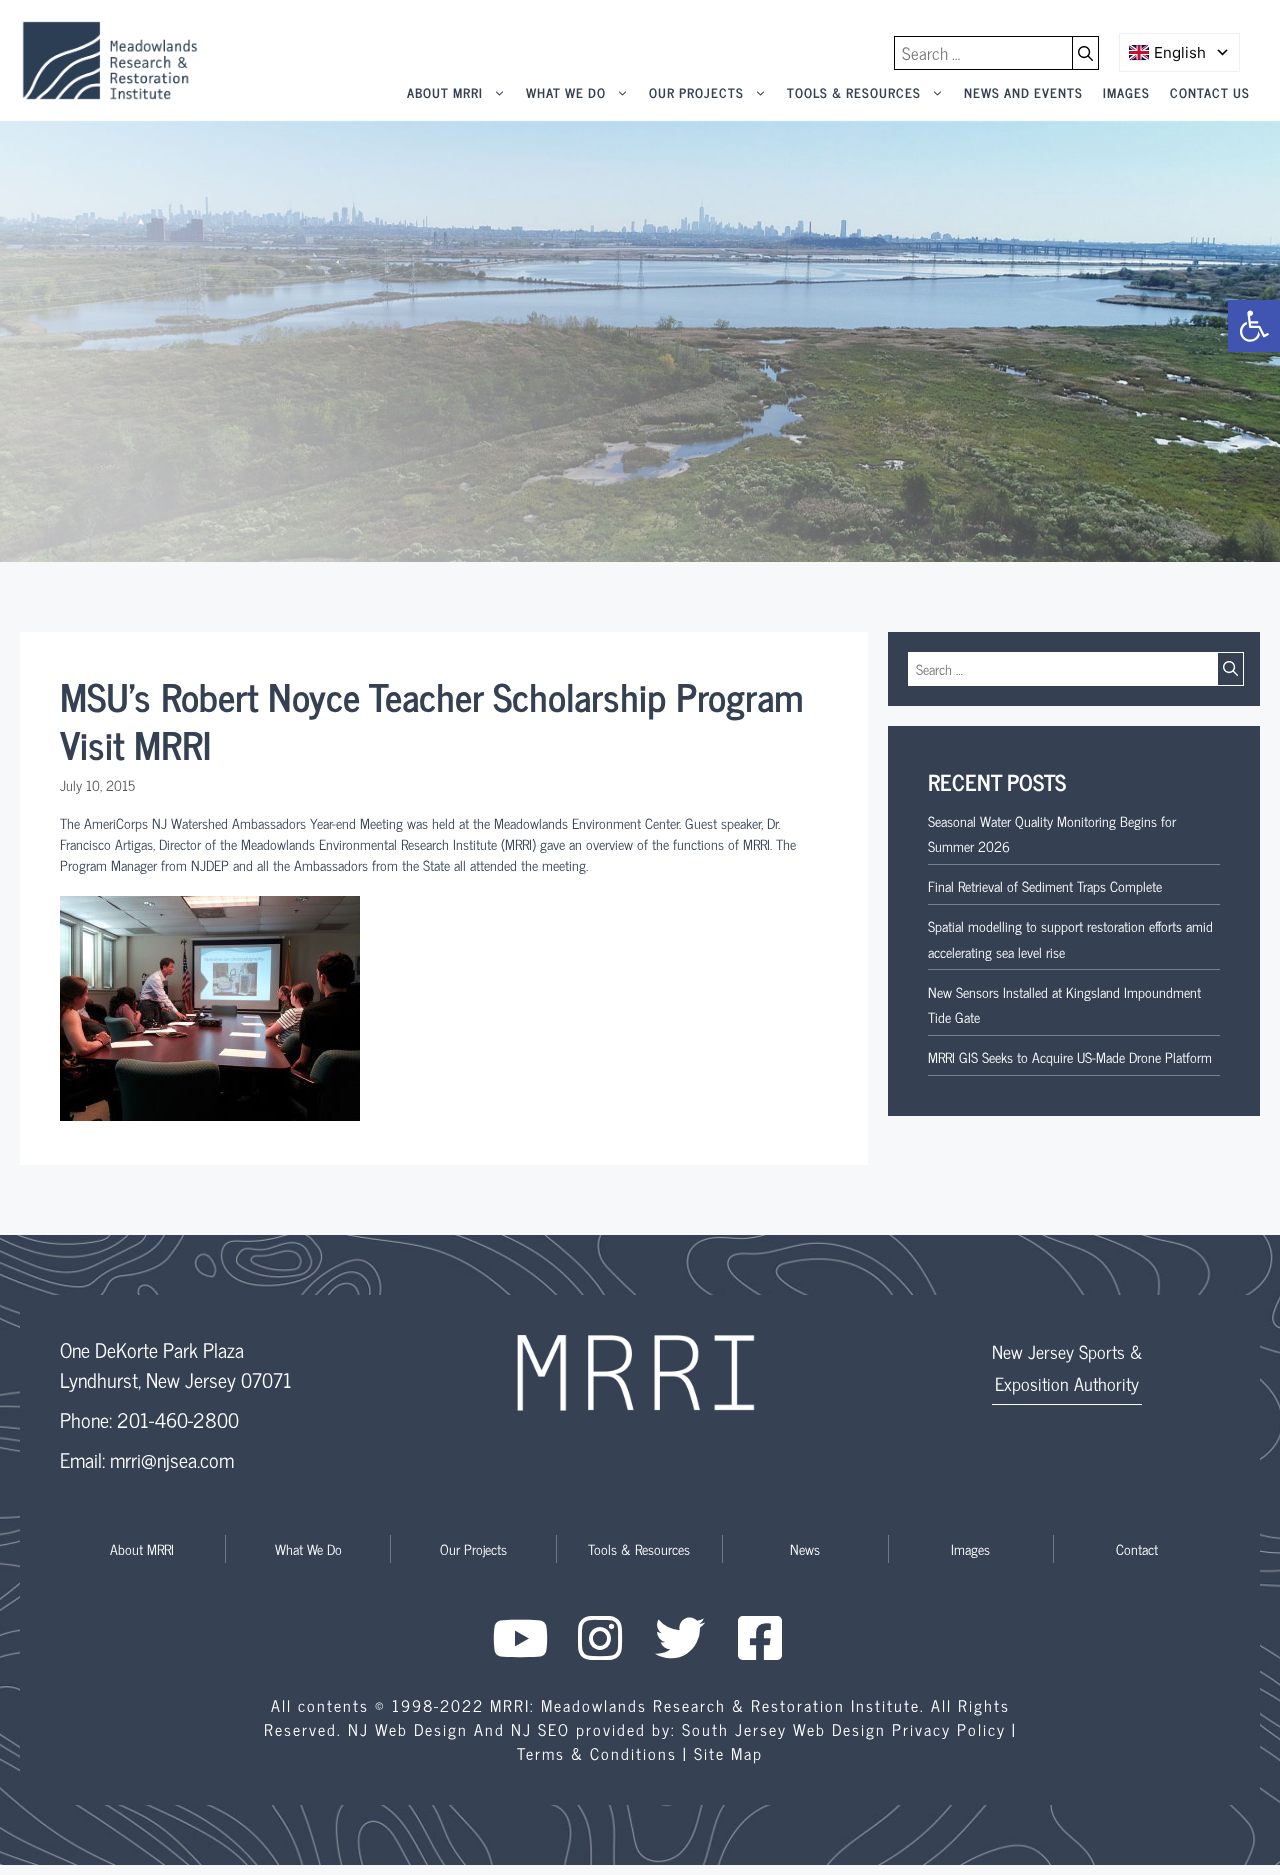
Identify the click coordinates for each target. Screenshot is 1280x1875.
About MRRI (445, 92)
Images (1126, 92)
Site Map (728, 1753)
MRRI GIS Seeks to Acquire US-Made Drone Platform (1070, 1056)
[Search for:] (983, 53)
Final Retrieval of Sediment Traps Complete (1045, 885)
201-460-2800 (178, 1419)
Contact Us (1210, 92)
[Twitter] (680, 1638)
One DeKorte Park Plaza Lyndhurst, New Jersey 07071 (176, 1364)
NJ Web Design (408, 1729)
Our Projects (696, 92)
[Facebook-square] (760, 1638)
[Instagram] (600, 1638)
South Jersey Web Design (784, 1729)
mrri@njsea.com (172, 1459)
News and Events (1023, 92)
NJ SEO (540, 1729)
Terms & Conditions (597, 1753)
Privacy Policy (949, 1729)
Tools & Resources (854, 92)
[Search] (1086, 53)
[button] (1254, 326)
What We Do (566, 92)
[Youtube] (520, 1638)
